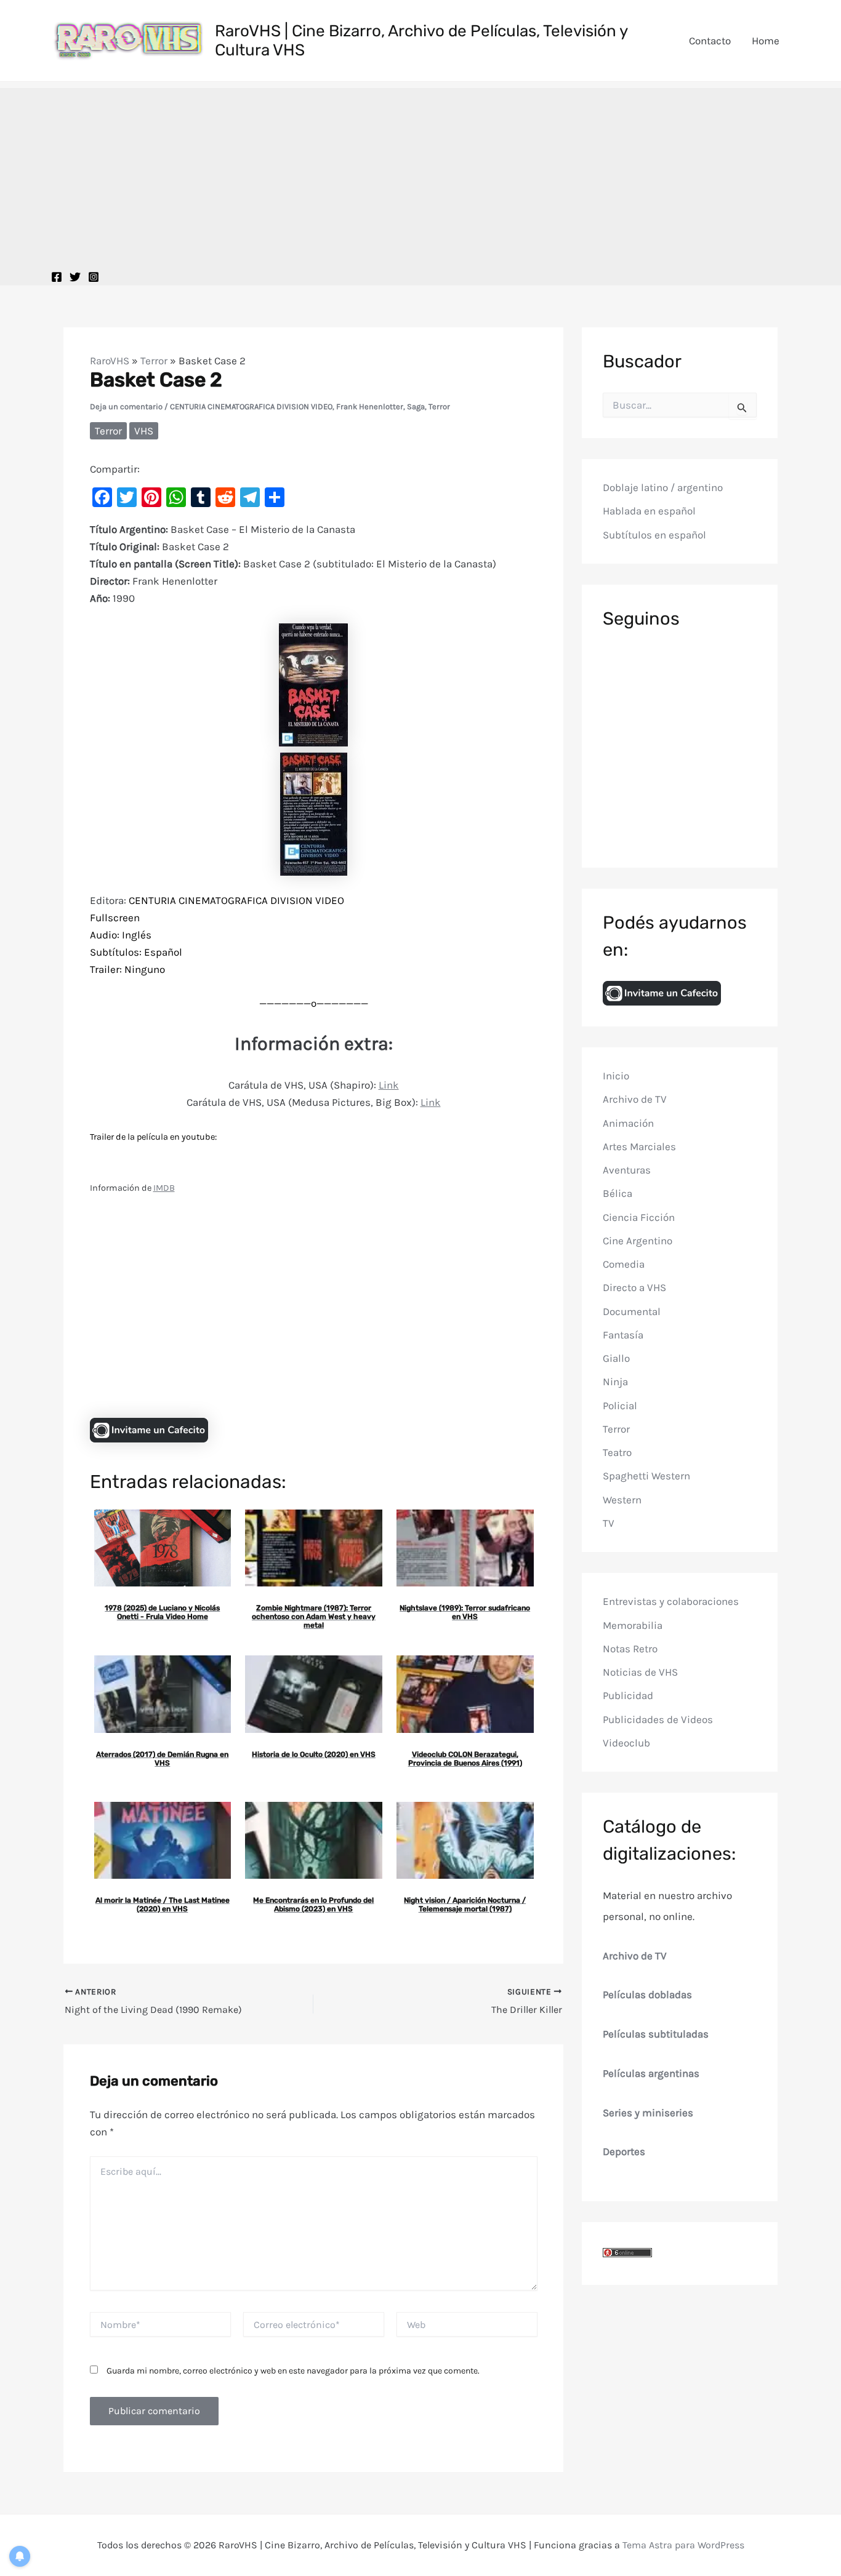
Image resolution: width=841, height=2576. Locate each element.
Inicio (616, 1076)
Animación (628, 1123)
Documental (632, 1311)
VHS (144, 431)
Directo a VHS (634, 1287)
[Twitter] (75, 277)
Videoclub (626, 1743)
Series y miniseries (648, 2113)
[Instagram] (94, 277)
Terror (154, 361)
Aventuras (627, 1170)
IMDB (164, 1188)
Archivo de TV (635, 1099)
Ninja (615, 1382)
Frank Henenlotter (370, 406)
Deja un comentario (126, 406)
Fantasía (623, 1335)
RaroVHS (110, 361)
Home (766, 41)
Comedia (624, 1264)
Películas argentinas (651, 2073)
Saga (416, 406)
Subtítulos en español (654, 535)
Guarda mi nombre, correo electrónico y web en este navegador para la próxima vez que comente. (293, 2371)
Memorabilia (633, 1625)
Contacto (710, 41)
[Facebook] (57, 277)
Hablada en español (649, 511)
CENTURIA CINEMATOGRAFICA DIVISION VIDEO (251, 406)
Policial (620, 1406)
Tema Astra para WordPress (683, 2545)
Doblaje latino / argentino (663, 487)
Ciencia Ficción (639, 1217)
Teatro (617, 1452)
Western (622, 1500)
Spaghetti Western (646, 1476)
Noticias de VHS (640, 1672)
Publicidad (628, 1695)
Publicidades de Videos (658, 1719)
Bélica (618, 1193)
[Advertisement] (420, 174)
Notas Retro (630, 1649)
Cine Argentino (638, 1241)
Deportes (624, 2151)
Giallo (616, 1358)
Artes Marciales (639, 1146)
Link (389, 1085)
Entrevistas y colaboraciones (671, 1601)
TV (609, 1523)
